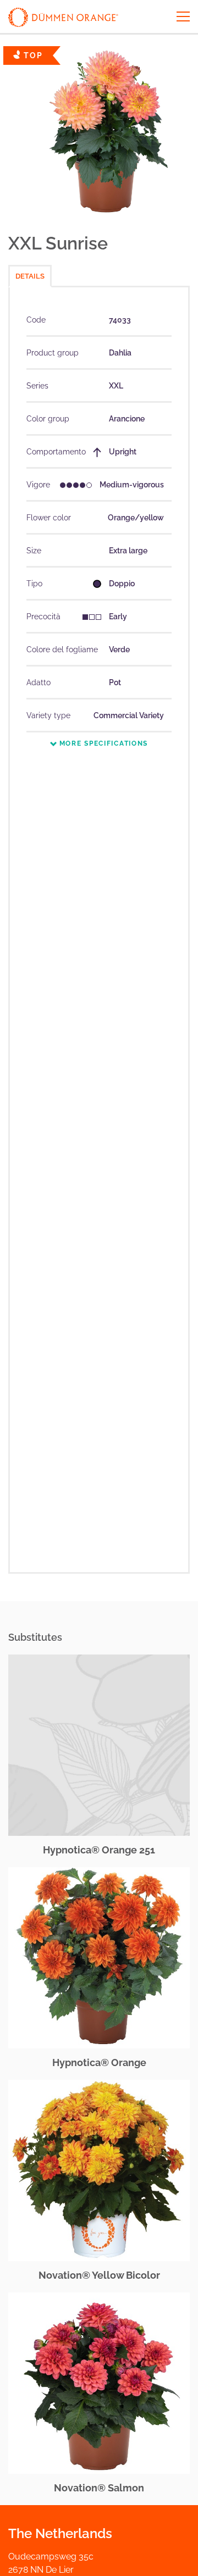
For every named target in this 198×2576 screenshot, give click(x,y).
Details (30, 276)
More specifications (102, 743)
